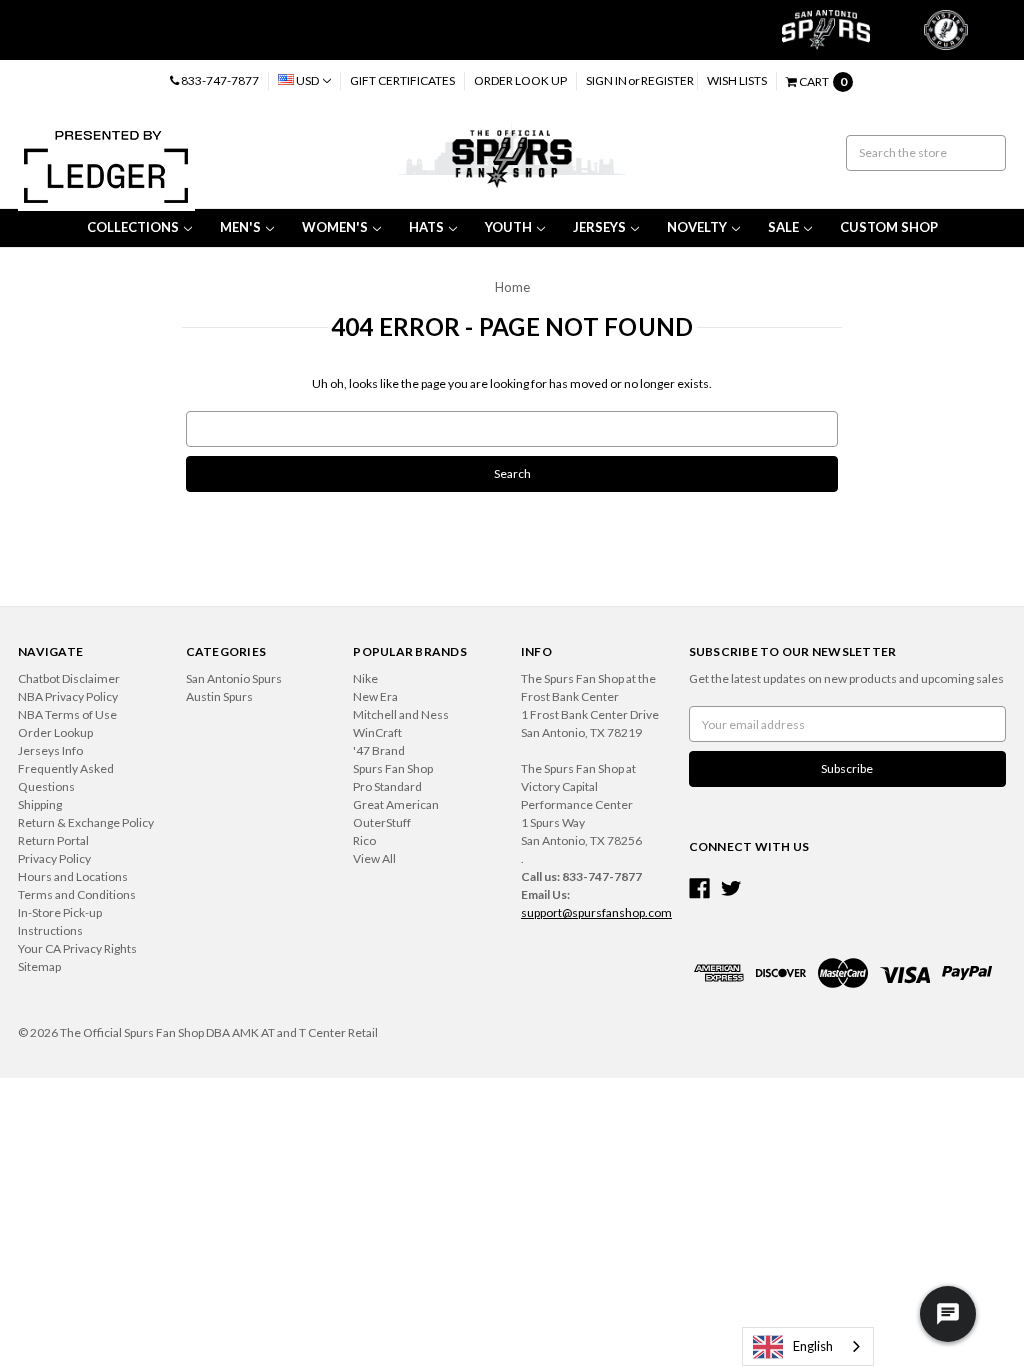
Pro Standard (387, 786)
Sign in (606, 80)
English (813, 1346)
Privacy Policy (54, 858)
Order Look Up (520, 80)
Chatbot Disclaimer (69, 678)
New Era (375, 696)
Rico (364, 840)
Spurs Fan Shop (393, 768)
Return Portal (53, 840)
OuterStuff (382, 822)
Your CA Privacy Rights (77, 948)
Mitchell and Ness (401, 714)
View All (374, 858)
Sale (783, 227)
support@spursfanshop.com (596, 912)
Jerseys (599, 227)
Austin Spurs (219, 696)
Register (667, 80)
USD (307, 80)
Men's (240, 227)
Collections (133, 227)
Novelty (697, 227)
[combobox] (808, 1346)
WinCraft (377, 732)
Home (512, 287)
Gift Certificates (402, 80)
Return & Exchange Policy (86, 822)
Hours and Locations (73, 876)
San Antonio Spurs (234, 678)
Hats (426, 227)
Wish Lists (737, 80)
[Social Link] (699, 888)
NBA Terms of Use (67, 714)
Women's (335, 227)
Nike (365, 678)
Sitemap (39, 966)
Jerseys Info (50, 750)
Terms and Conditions (77, 894)
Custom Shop (889, 227)
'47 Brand (379, 750)
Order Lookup (55, 732)
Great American (396, 804)
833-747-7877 (219, 80)
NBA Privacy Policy (68, 696)
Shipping (40, 804)
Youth (508, 227)
